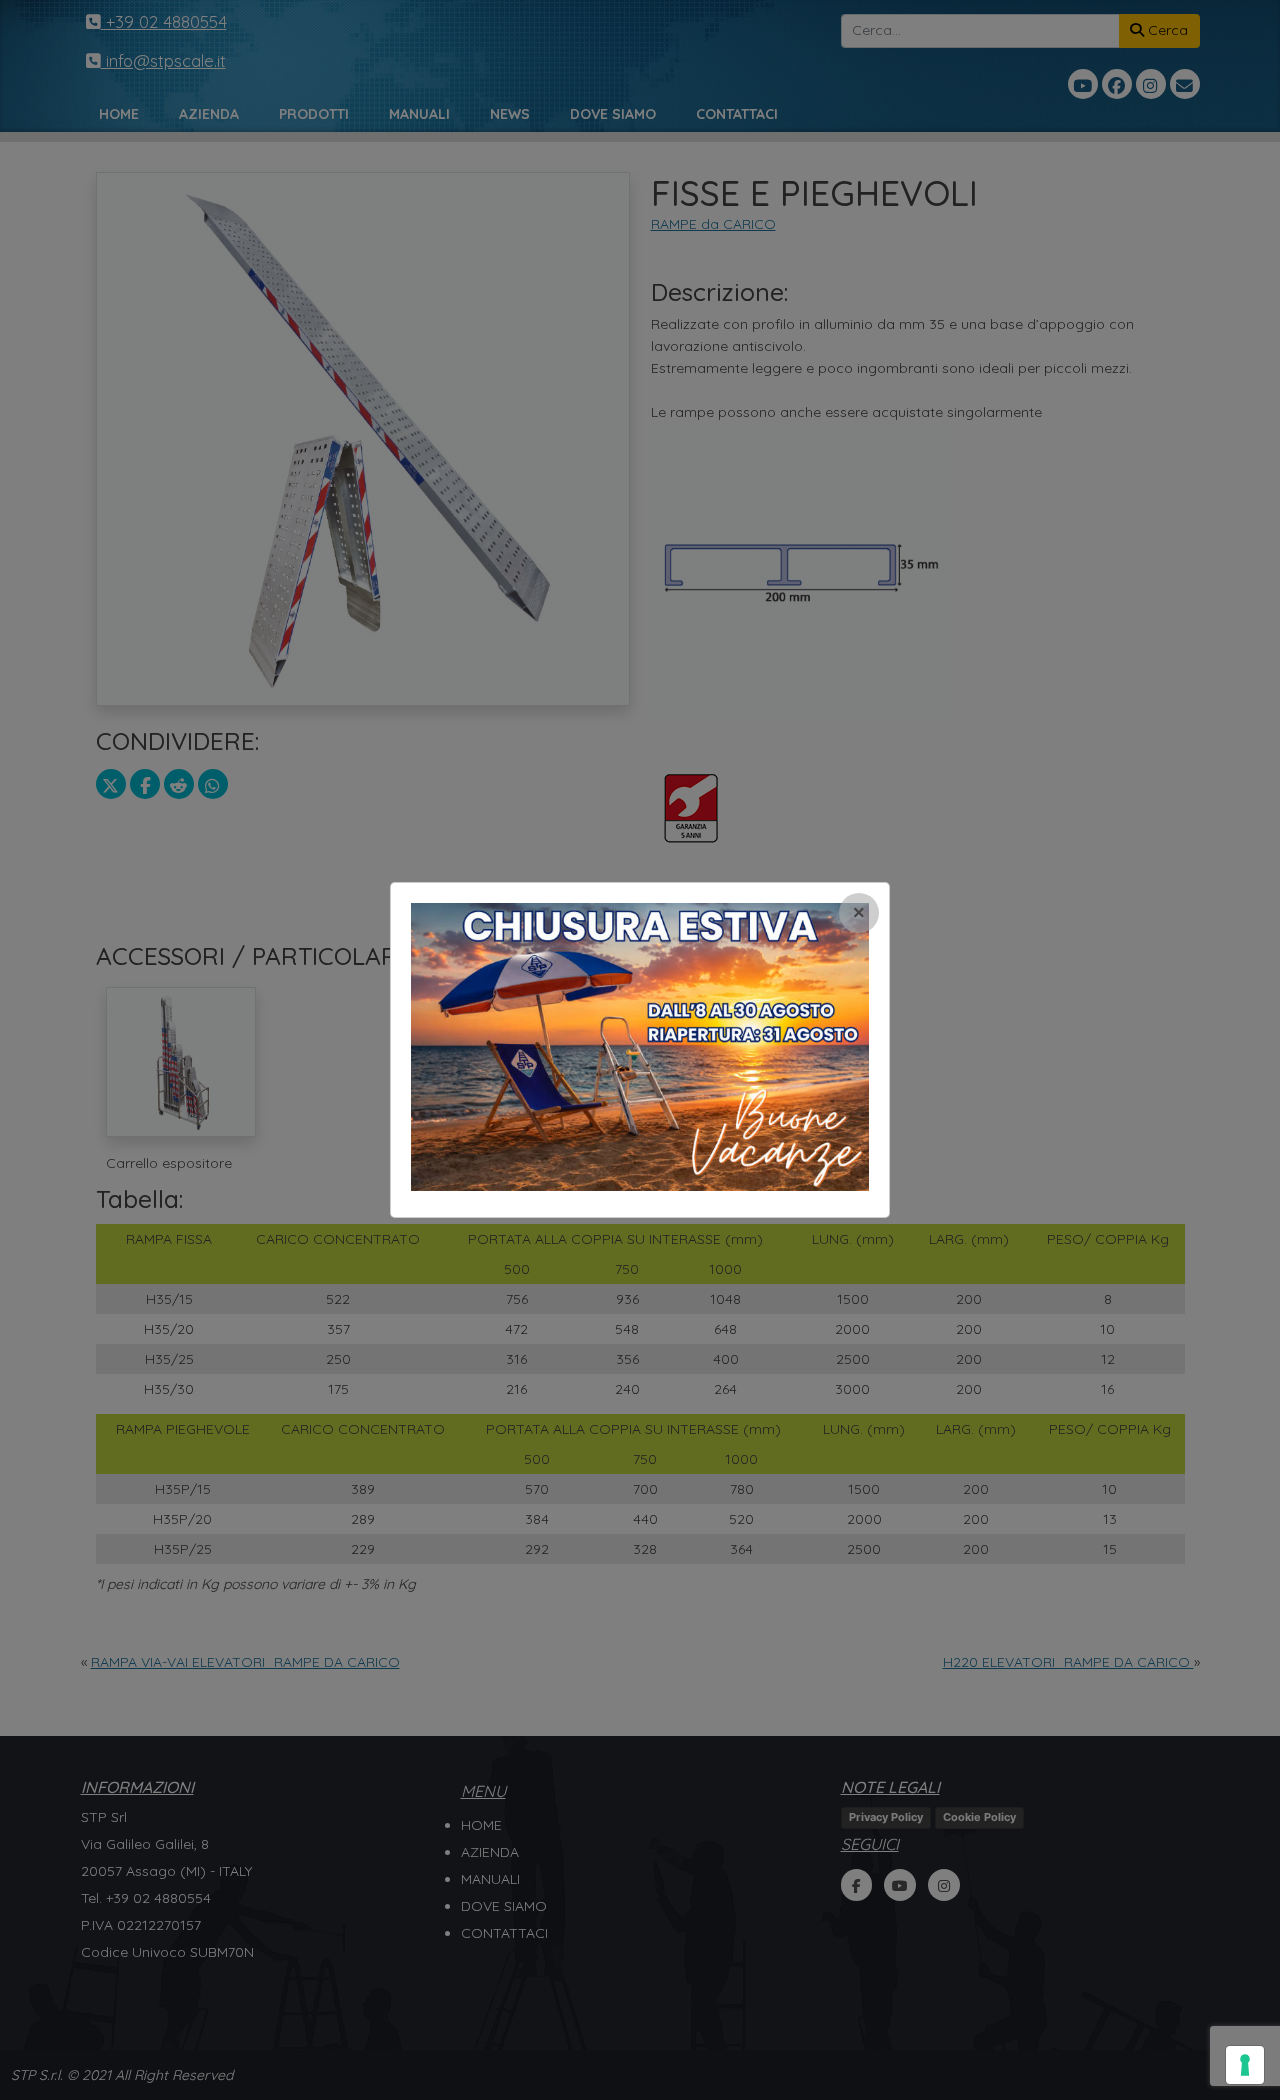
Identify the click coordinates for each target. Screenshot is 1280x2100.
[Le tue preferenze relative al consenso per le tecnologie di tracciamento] (1245, 2065)
